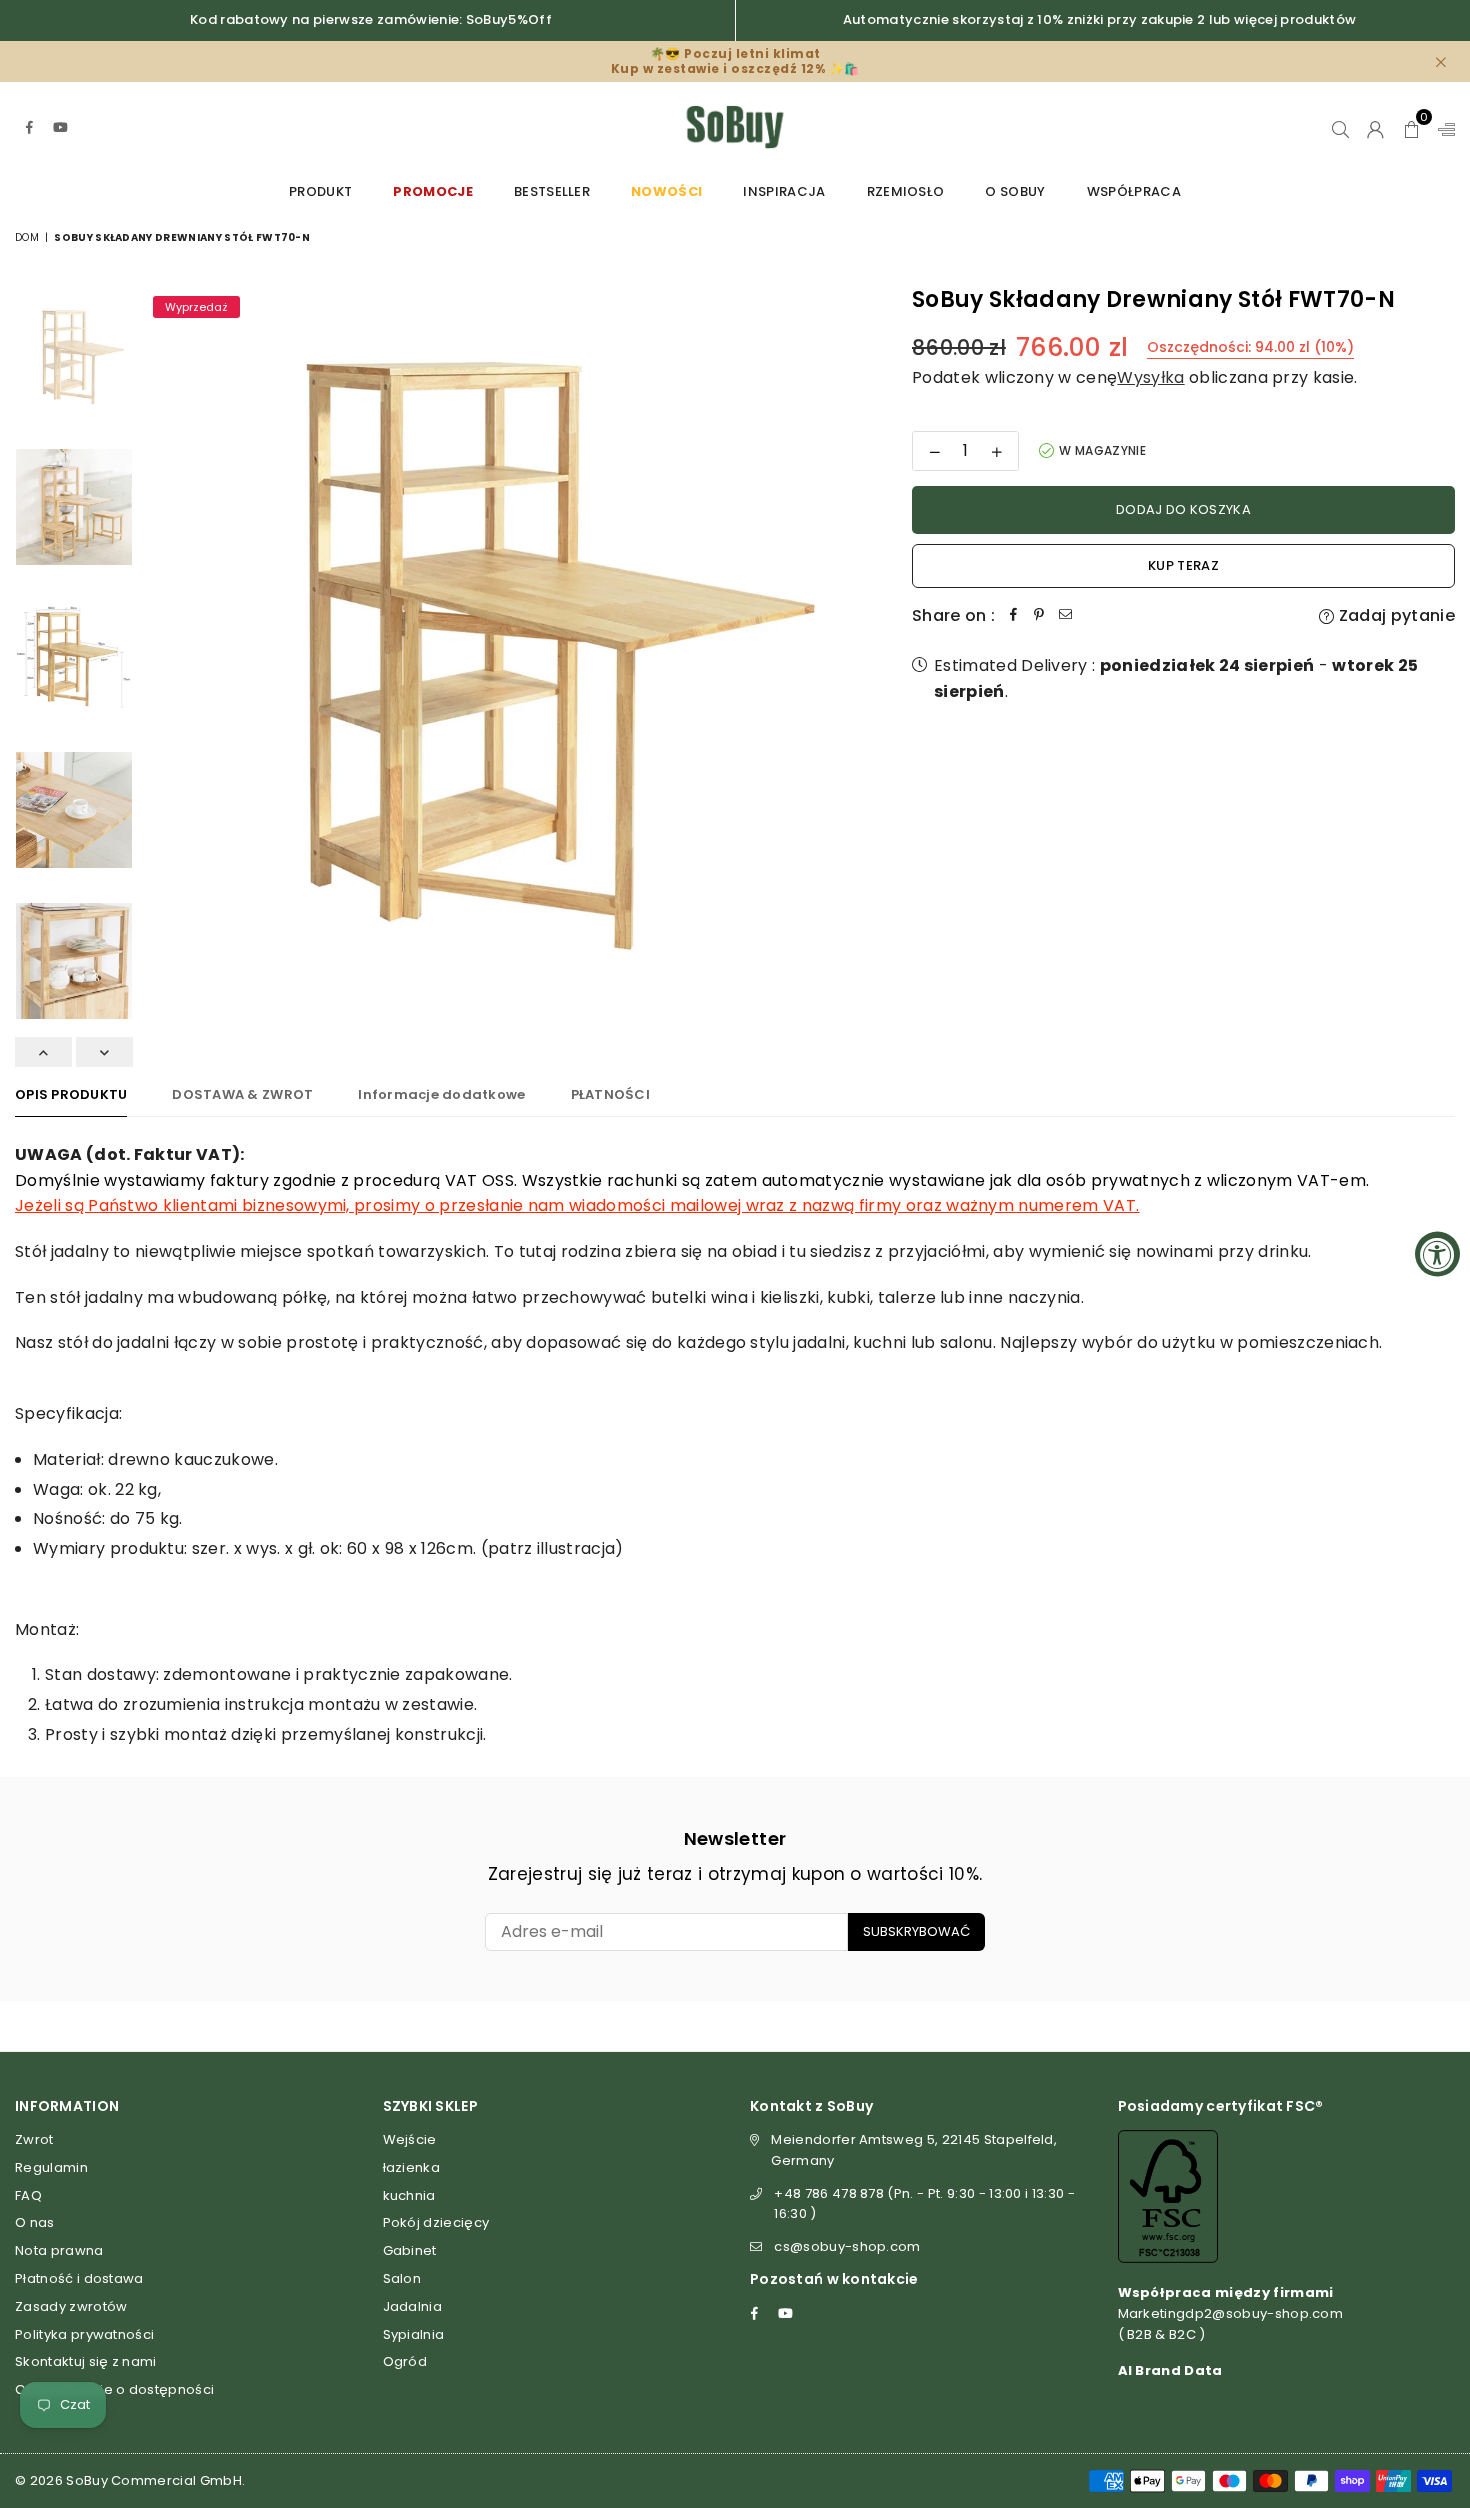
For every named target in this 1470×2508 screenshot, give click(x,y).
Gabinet (410, 2250)
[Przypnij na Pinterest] (1039, 616)
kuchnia (409, 2195)
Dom (27, 237)
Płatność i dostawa (79, 2278)
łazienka (412, 2167)
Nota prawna (59, 2250)
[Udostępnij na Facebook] (1013, 616)
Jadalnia (413, 2306)
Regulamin (51, 2167)
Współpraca (1134, 191)
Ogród (405, 2361)
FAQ (28, 2195)
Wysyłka (1150, 377)
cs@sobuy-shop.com (847, 2246)
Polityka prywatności (84, 2334)
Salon (402, 2278)
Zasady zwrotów (71, 2306)
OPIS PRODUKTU (71, 1094)
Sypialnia (414, 2334)
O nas (35, 2222)
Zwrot (34, 2139)
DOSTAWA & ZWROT (242, 1094)
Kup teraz (1183, 565)
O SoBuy (1015, 191)
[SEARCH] (1340, 127)
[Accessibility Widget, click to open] (1437, 1254)
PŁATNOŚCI (610, 1094)
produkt (320, 191)
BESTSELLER (552, 191)
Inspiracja (784, 191)
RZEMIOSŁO (906, 191)
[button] (1411, 127)
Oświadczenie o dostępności (114, 2389)
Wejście (410, 2139)
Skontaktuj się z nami (86, 2361)
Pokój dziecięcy (436, 2222)
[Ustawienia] (1442, 127)
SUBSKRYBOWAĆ (916, 1931)
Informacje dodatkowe (441, 1094)
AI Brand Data (1170, 2370)
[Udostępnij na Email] (1065, 616)
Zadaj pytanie (1395, 615)
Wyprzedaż (196, 307)
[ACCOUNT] (1375, 127)
